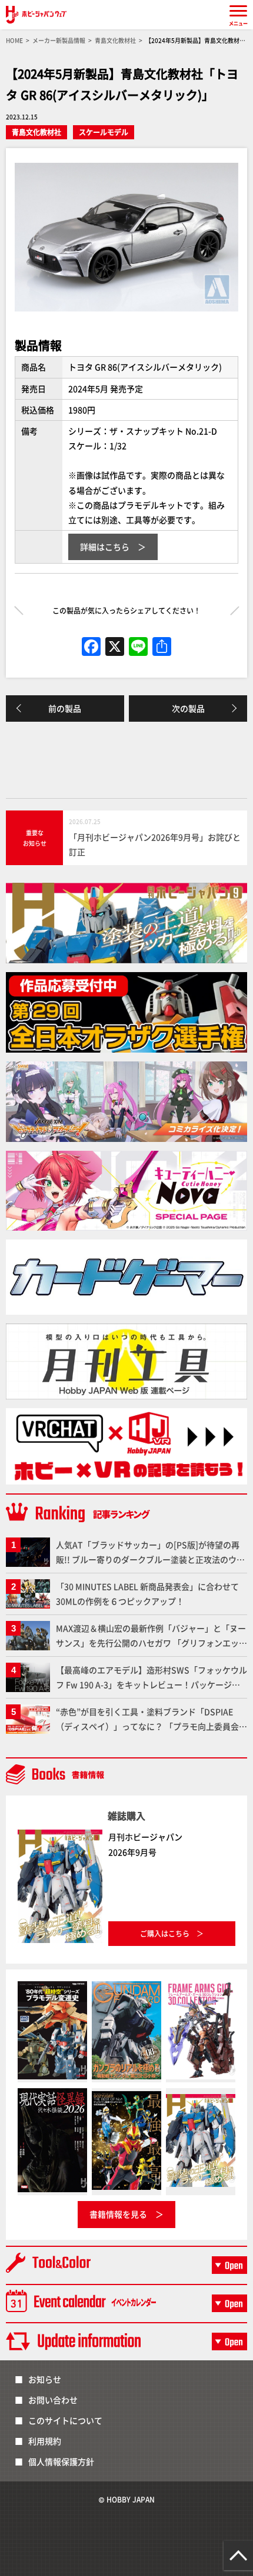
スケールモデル (104, 132)
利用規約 (45, 2441)
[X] (115, 647)
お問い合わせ (53, 2400)
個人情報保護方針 (61, 2461)
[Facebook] (91, 647)
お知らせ (45, 2379)
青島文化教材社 (36, 132)
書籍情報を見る (118, 2214)
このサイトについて (65, 2420)
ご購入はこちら (165, 1933)
